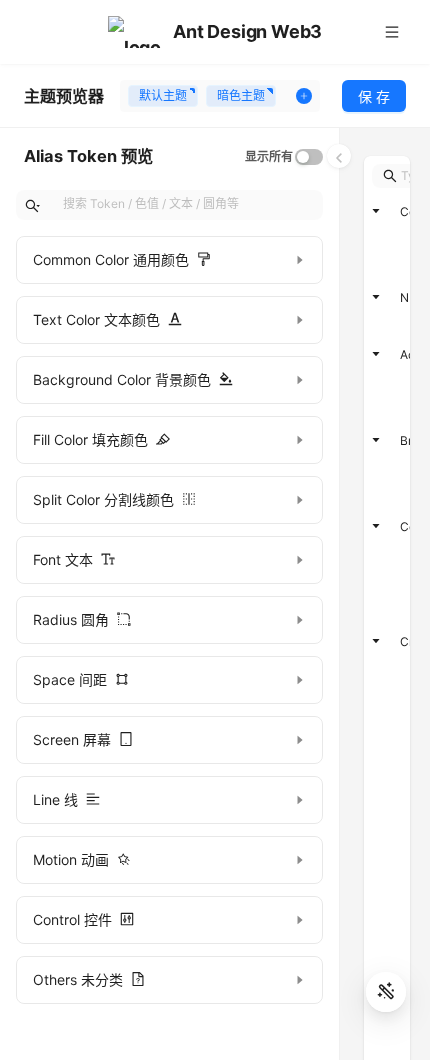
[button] (169, 260)
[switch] (309, 157)
